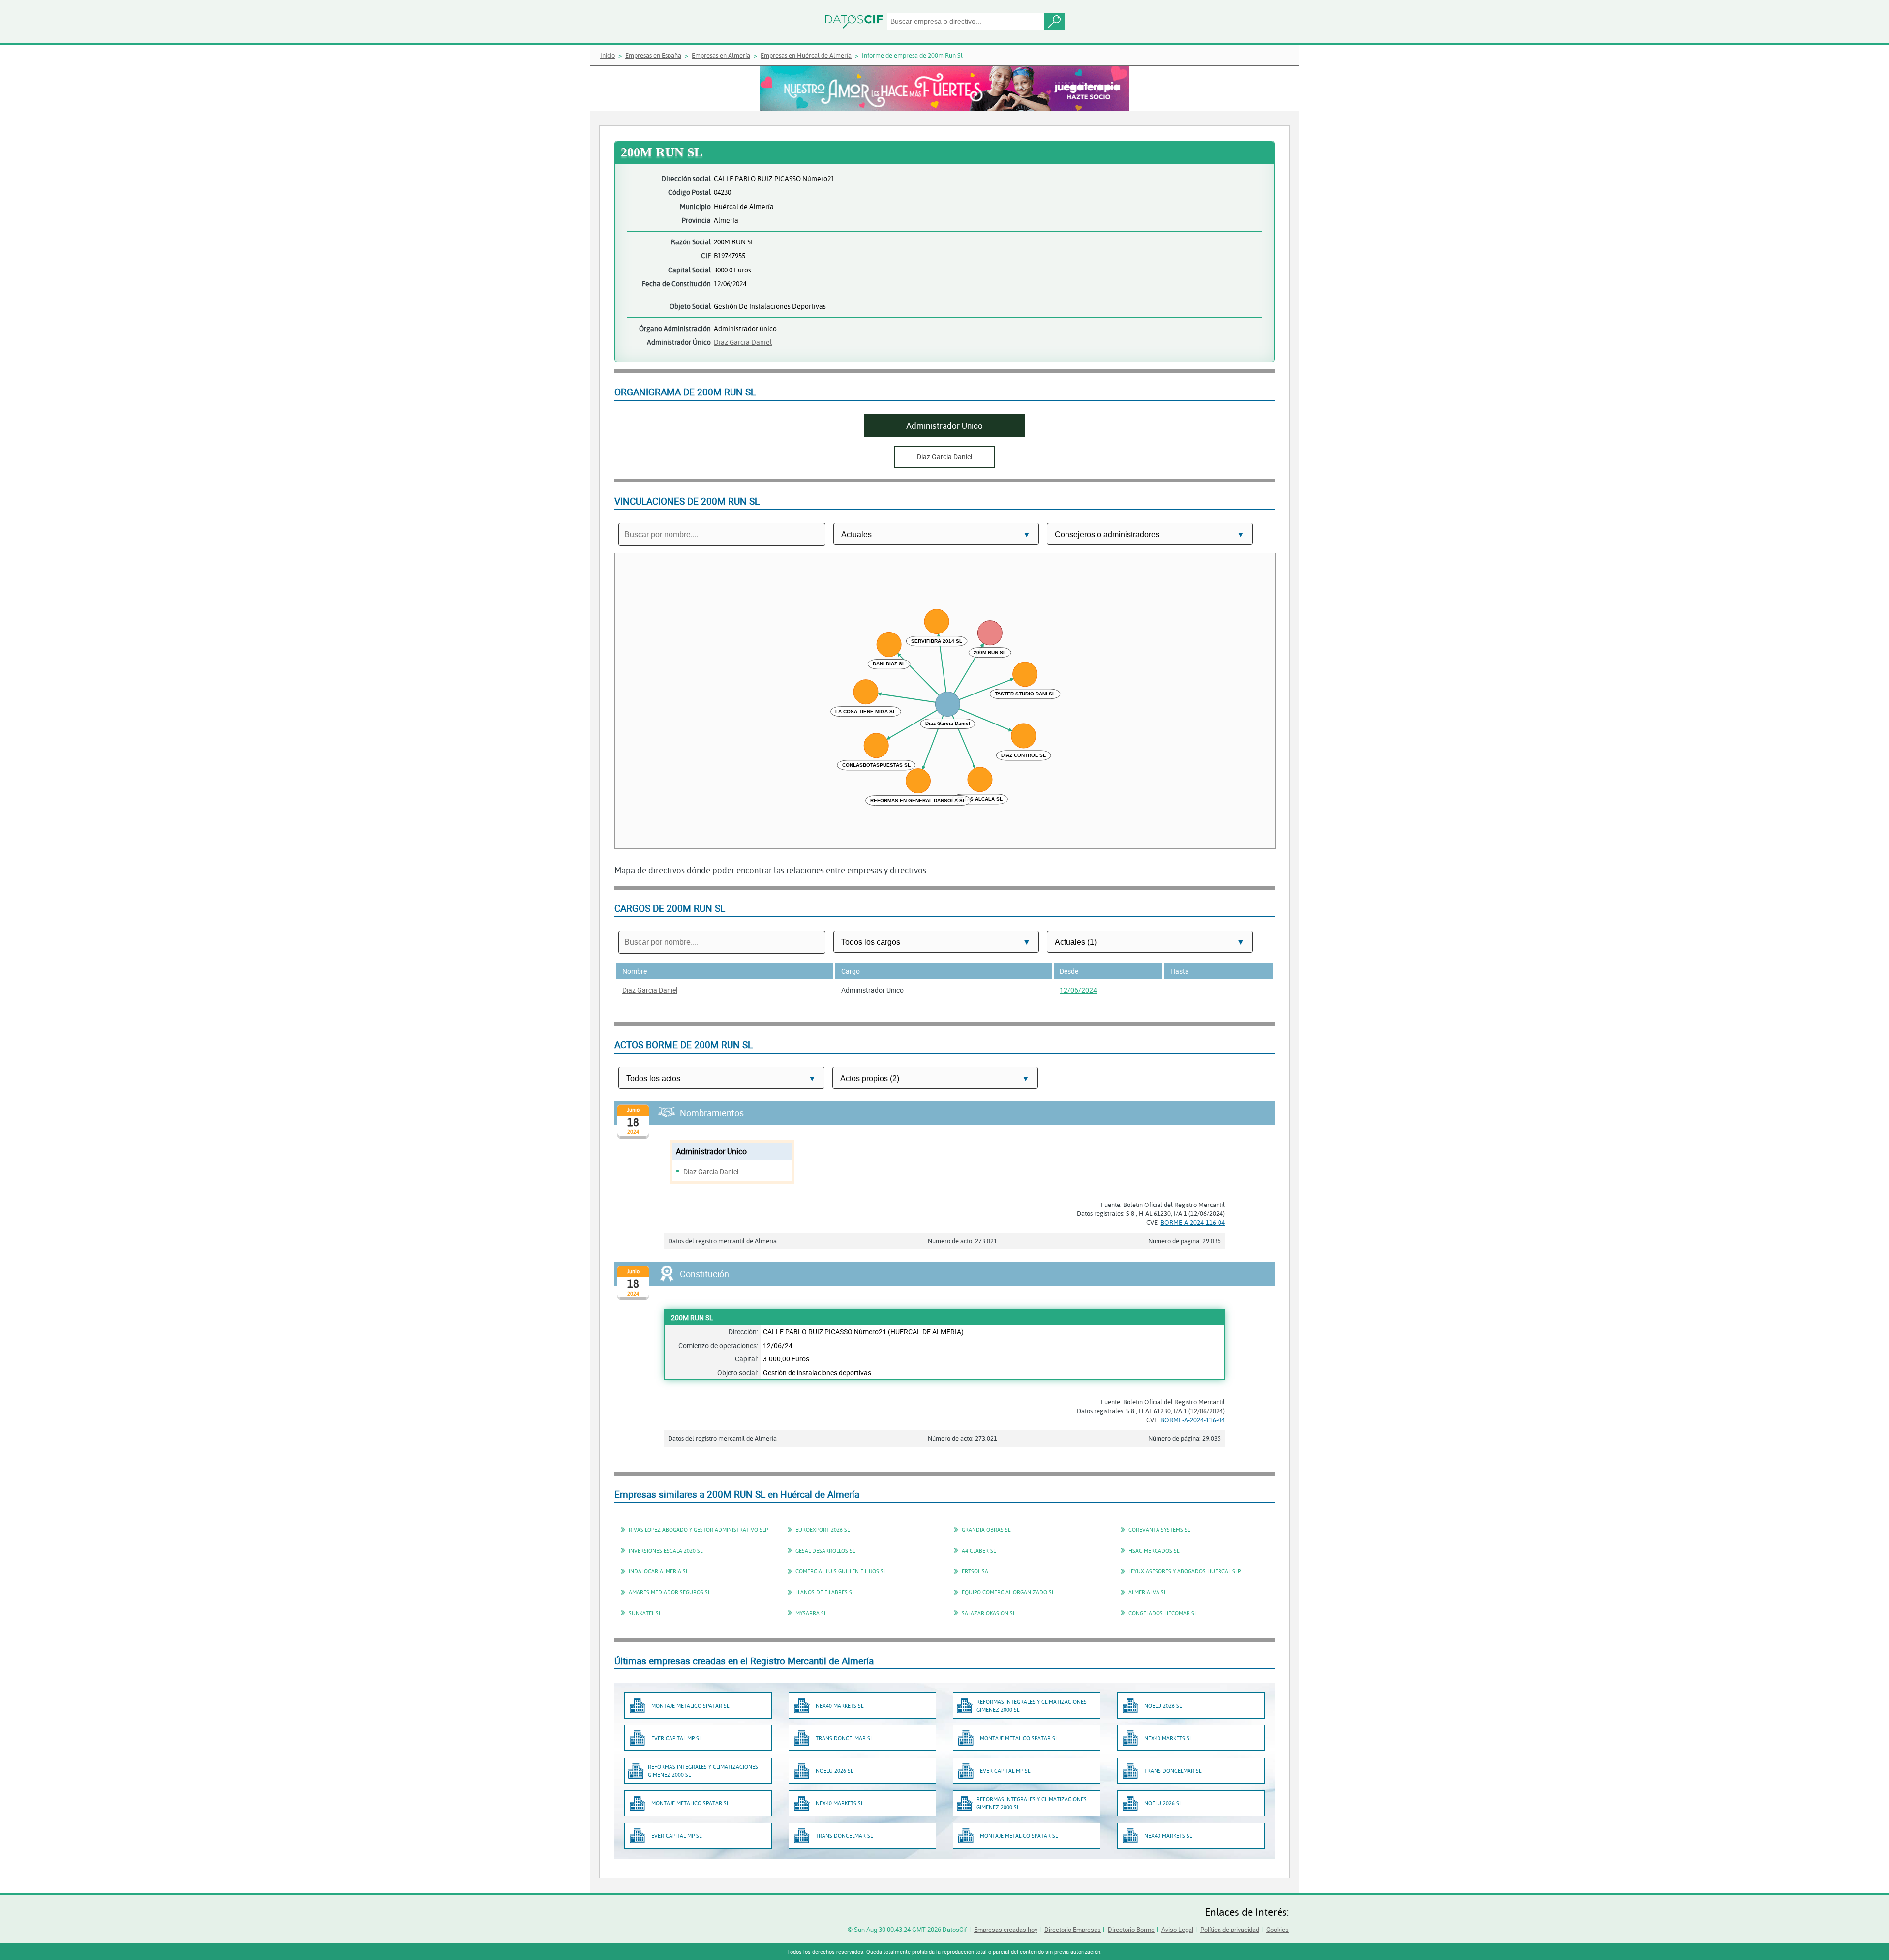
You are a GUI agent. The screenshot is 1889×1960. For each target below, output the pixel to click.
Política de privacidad (1230, 1930)
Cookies (1278, 1930)
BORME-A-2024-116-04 (1193, 1222)
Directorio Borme (1131, 1930)
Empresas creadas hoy (1006, 1930)
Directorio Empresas (1073, 1930)
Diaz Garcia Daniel (743, 342)
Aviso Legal (1177, 1930)
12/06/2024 (1078, 990)
